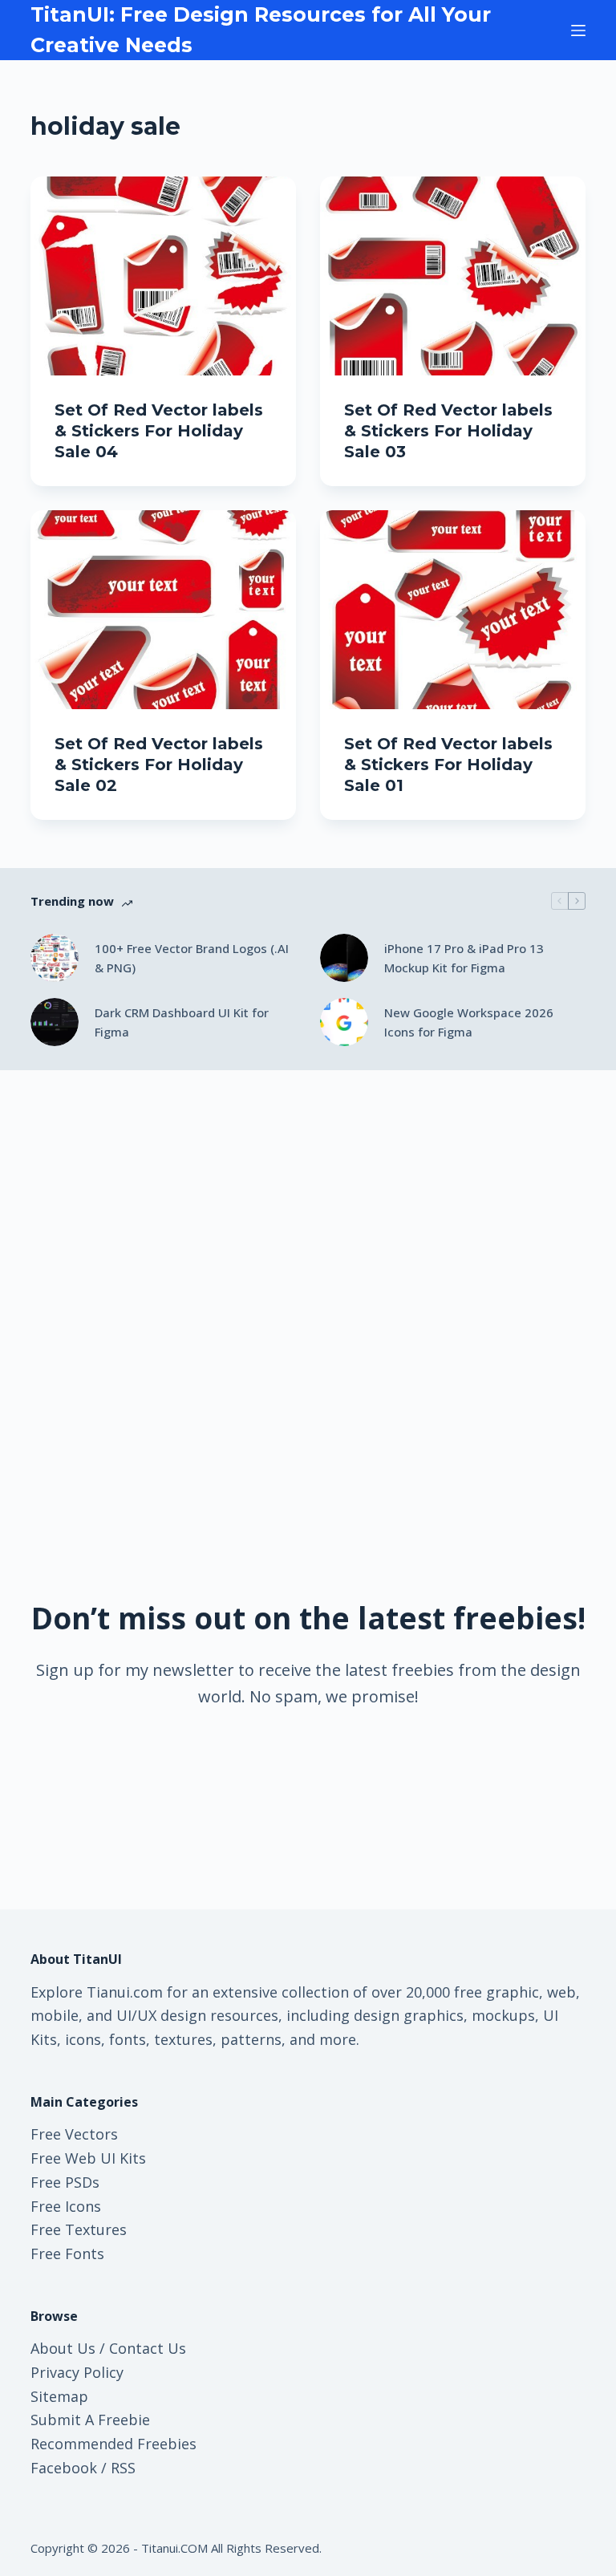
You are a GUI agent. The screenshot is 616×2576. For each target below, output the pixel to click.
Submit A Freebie (90, 2420)
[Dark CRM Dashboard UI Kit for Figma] (55, 1022)
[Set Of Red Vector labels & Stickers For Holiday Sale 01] (453, 610)
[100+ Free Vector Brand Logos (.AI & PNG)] (55, 958)
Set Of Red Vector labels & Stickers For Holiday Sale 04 (159, 431)
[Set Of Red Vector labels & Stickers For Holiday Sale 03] (453, 276)
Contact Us (148, 2348)
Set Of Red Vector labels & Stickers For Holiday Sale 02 (159, 765)
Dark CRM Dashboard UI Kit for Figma (182, 1022)
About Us (63, 2348)
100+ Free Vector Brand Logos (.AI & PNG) (192, 958)
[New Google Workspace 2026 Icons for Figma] (344, 1022)
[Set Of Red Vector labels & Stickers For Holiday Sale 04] (163, 276)
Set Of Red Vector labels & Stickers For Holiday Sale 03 (448, 431)
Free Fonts (67, 2253)
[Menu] (578, 30)
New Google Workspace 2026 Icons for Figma (469, 1022)
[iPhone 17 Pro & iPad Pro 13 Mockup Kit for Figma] (344, 958)
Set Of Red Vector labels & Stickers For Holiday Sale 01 (448, 765)
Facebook (64, 2468)
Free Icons (66, 2206)
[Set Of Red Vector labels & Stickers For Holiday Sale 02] (163, 610)
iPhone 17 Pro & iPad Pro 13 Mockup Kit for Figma (464, 958)
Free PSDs (65, 2182)
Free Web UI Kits (88, 2158)
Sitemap (59, 2396)
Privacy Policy (77, 2372)
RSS (123, 2468)
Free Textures (79, 2229)
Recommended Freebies (113, 2444)
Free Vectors (74, 2134)
